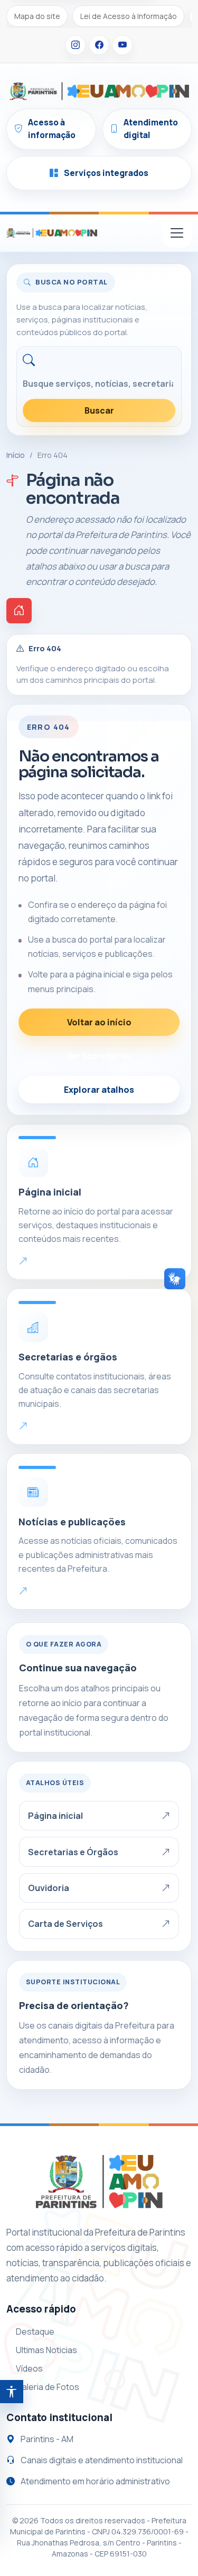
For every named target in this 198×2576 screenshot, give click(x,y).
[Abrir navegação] (177, 233)
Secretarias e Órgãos (73, 1852)
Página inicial (55, 1816)
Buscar (99, 410)
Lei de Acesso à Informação (129, 16)
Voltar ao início (99, 1022)
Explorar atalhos (99, 1090)
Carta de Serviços (65, 1924)
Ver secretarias (99, 1056)
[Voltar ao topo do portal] (52, 233)
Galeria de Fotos (48, 2387)
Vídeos (29, 2368)
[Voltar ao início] (19, 611)
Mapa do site (37, 16)
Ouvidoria (49, 1888)
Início (16, 455)
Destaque (35, 2332)
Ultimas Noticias (46, 2350)
